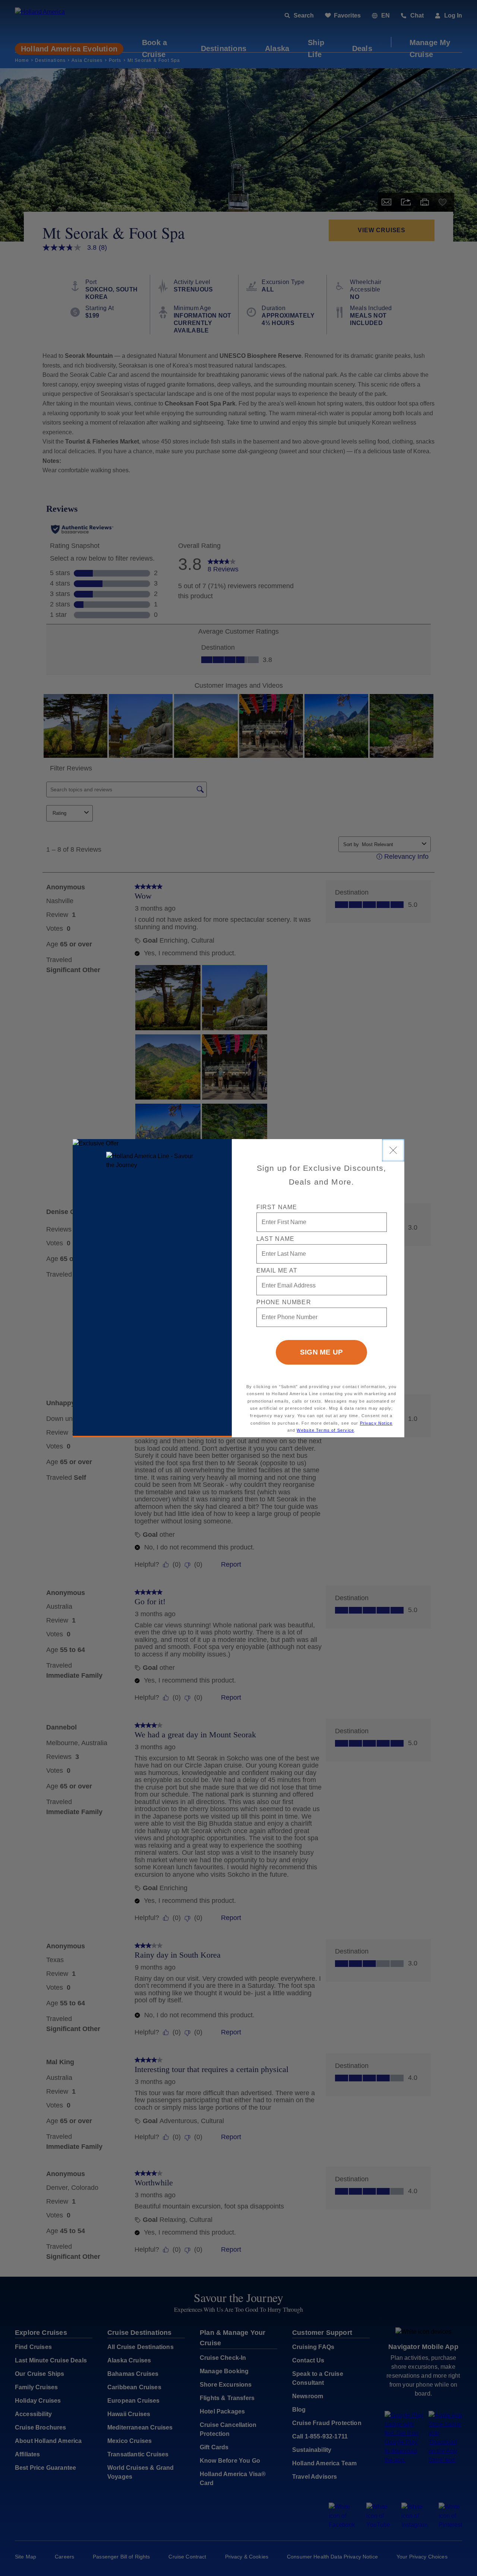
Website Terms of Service (325, 1430)
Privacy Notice (376, 1423)
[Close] (393, 1150)
